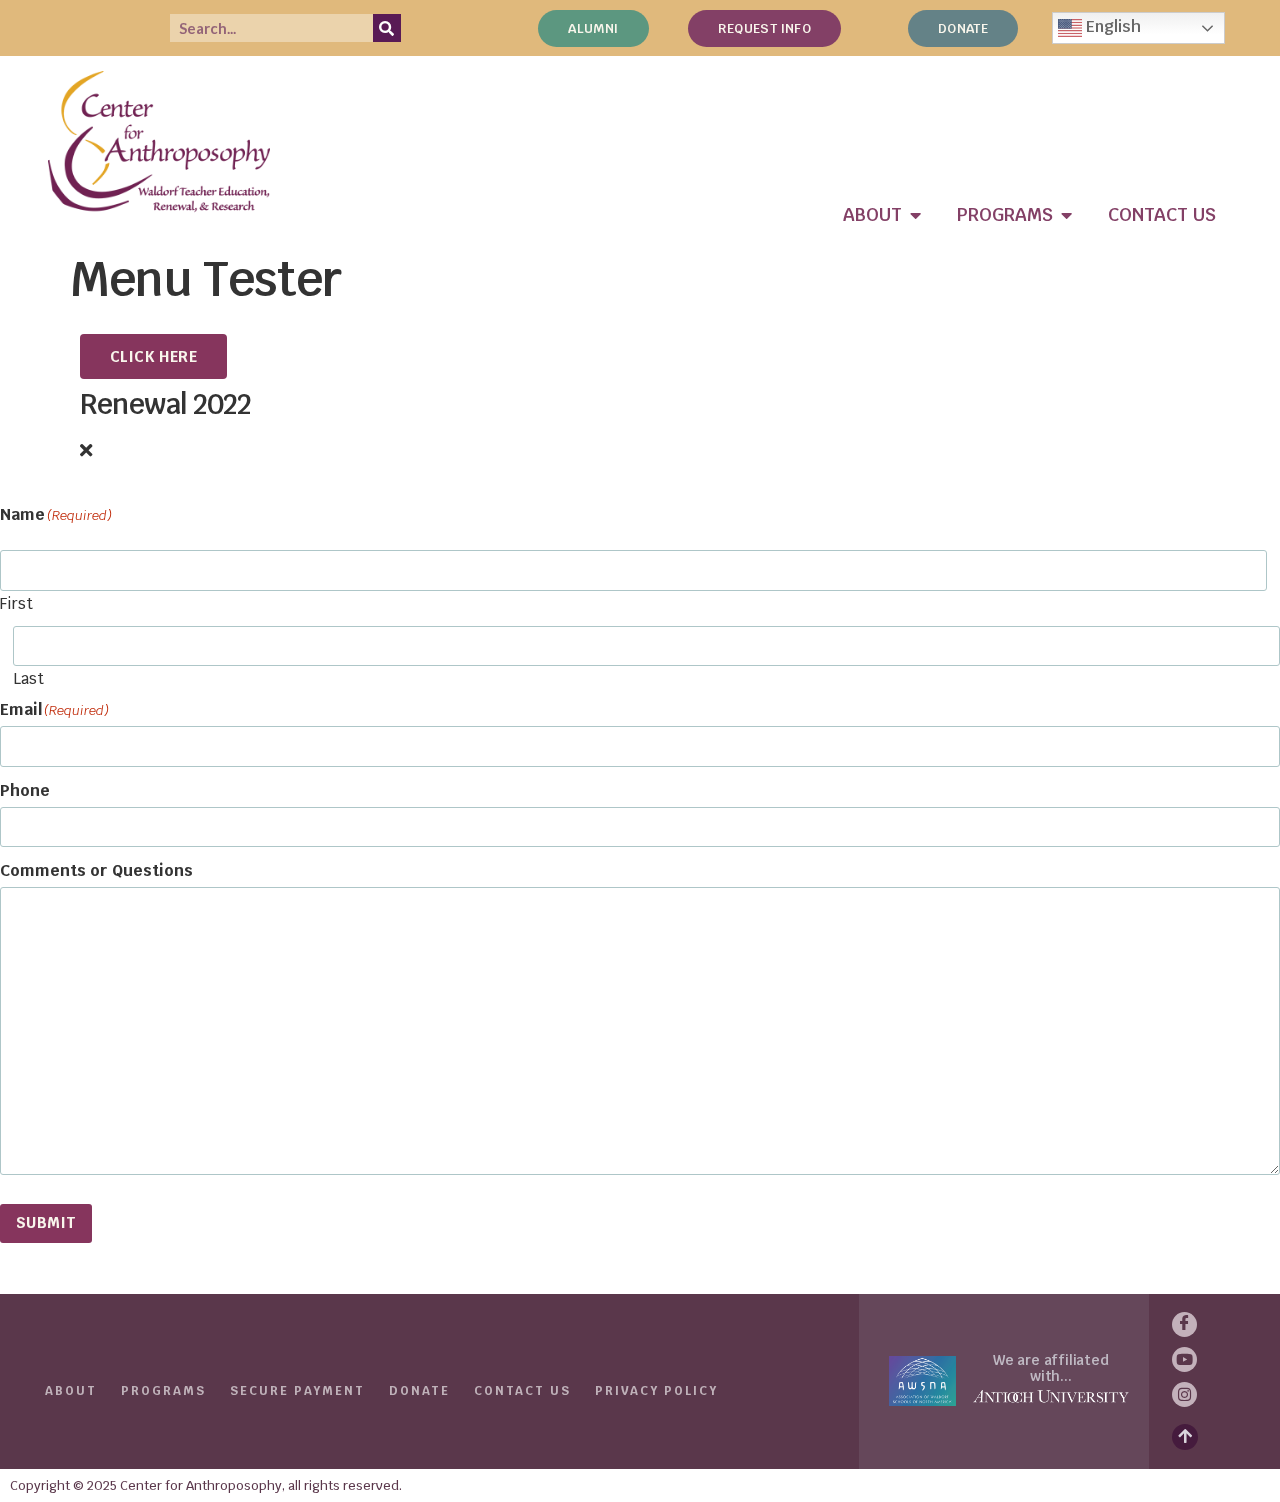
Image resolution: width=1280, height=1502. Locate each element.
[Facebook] (1184, 1324)
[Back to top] (1185, 1437)
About (71, 1391)
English (1111, 26)
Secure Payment (297, 1391)
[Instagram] (1184, 1394)
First (16, 602)
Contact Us (522, 1391)
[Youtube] (1184, 1359)
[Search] (387, 28)
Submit (46, 1222)
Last (28, 677)
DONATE (419, 1391)
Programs (163, 1391)
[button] (640, 450)
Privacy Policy (656, 1391)
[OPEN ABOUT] (916, 214)
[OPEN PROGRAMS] (1067, 214)
